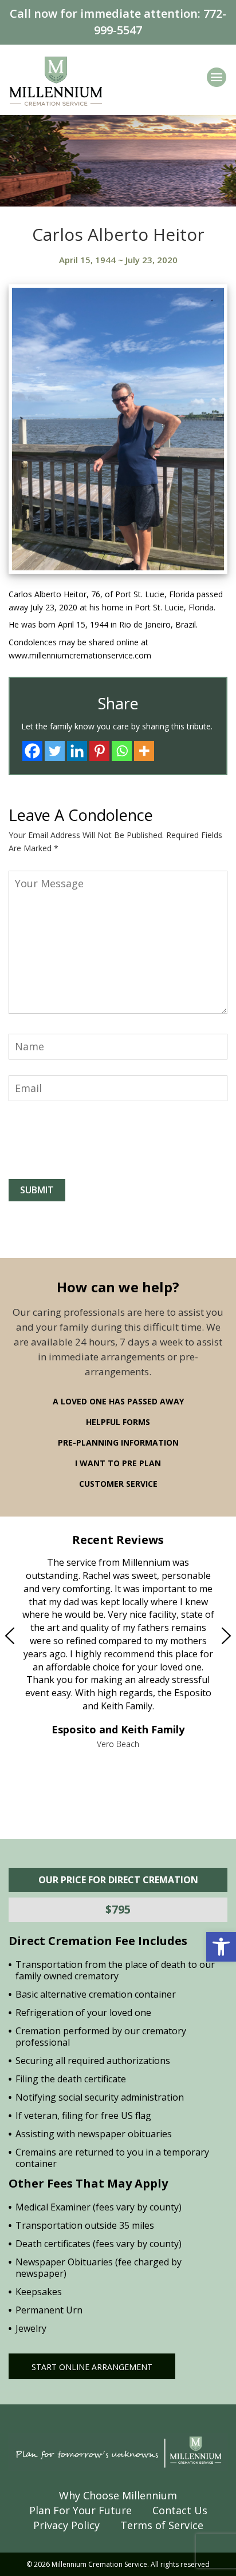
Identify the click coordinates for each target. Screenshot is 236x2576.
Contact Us (180, 2510)
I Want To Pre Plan (118, 1463)
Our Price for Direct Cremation (118, 1880)
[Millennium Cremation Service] (56, 80)
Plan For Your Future (80, 2510)
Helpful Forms (118, 1422)
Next (202, 1636)
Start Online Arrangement (92, 2367)
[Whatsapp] (122, 751)
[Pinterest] (99, 751)
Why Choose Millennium (118, 2495)
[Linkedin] (77, 751)
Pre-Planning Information (118, 1442)
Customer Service (118, 1484)
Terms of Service (162, 2525)
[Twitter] (55, 751)
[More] (144, 751)
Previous (34, 1636)
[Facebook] (32, 751)
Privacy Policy (66, 2525)
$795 (118, 1909)
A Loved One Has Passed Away (118, 1401)
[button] (221, 1947)
